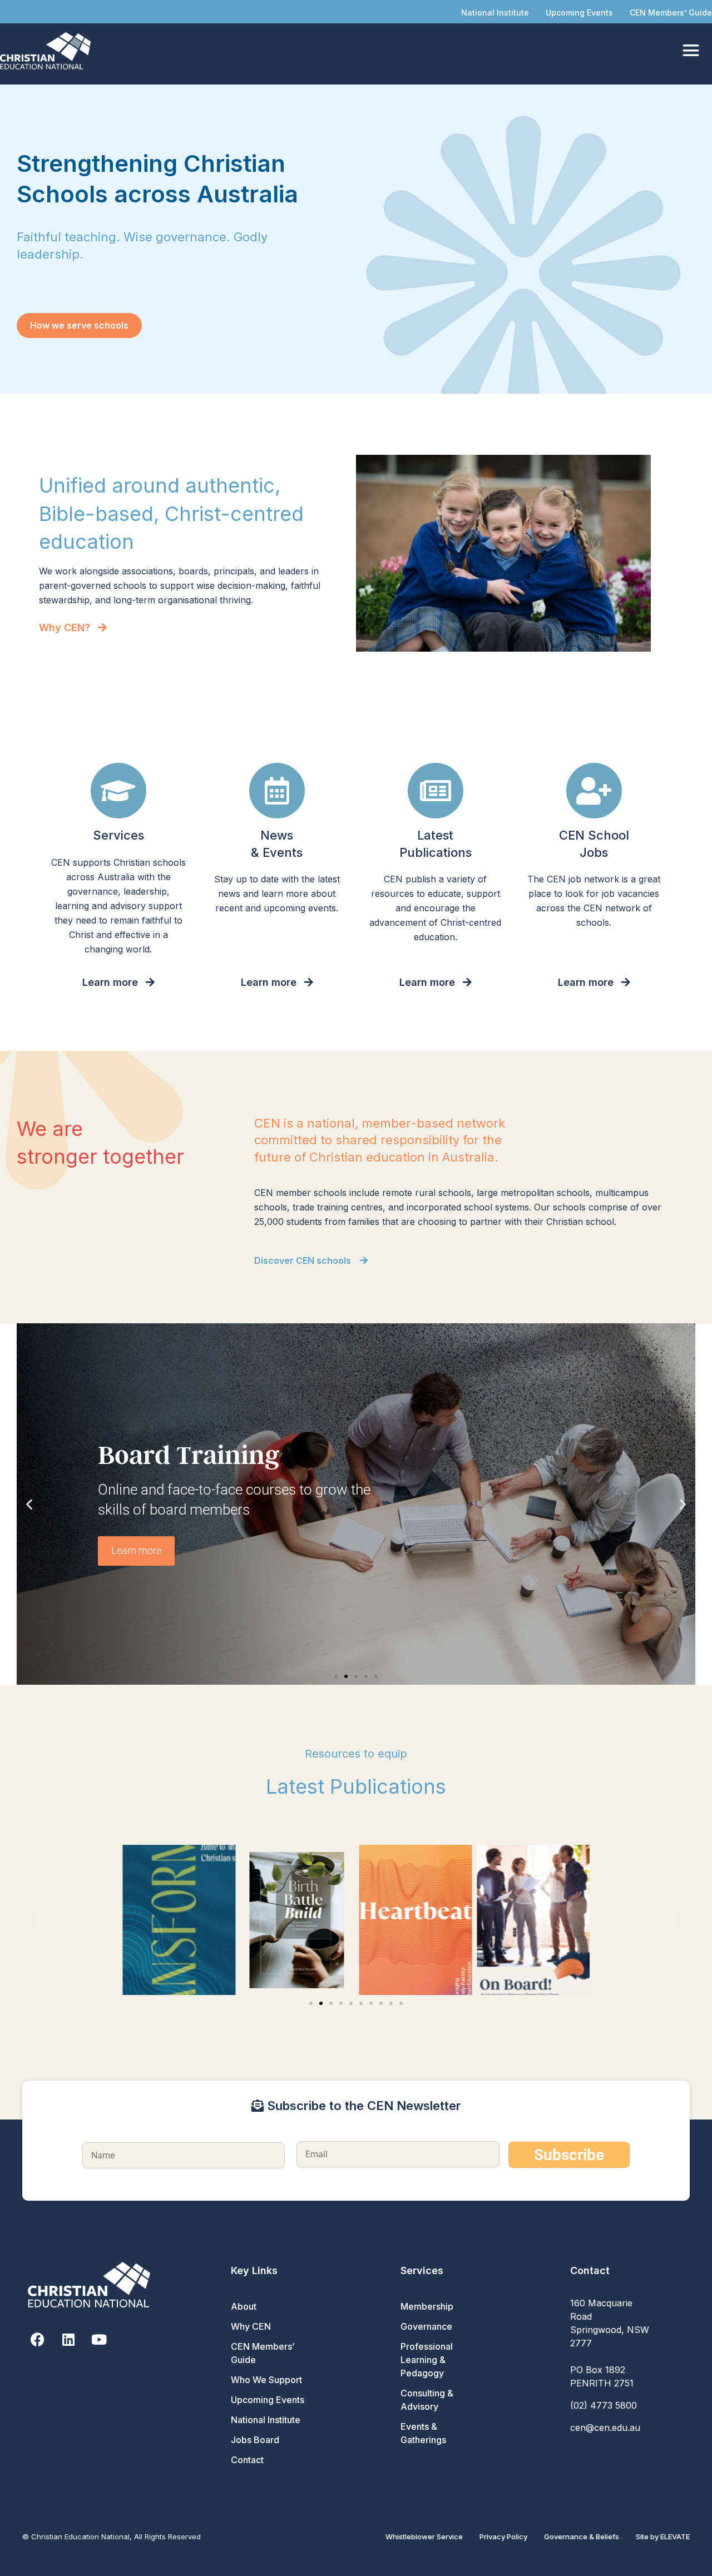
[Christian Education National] (48, 51)
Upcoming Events (579, 13)
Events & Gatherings (423, 2433)
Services (118, 835)
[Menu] (691, 51)
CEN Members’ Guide (671, 13)
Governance (426, 2326)
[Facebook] (38, 2339)
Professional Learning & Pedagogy (427, 2360)
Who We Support (266, 2380)
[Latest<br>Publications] (436, 791)
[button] (29, 1504)
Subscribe (569, 2155)
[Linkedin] (68, 2339)
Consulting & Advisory (427, 2400)
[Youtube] (99, 2339)
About (244, 2306)
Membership (427, 2306)
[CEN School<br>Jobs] (594, 791)
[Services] (118, 791)
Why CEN (251, 2326)
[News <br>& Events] (277, 791)
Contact (247, 2460)
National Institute (495, 13)
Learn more (136, 1550)
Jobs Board (255, 2440)
